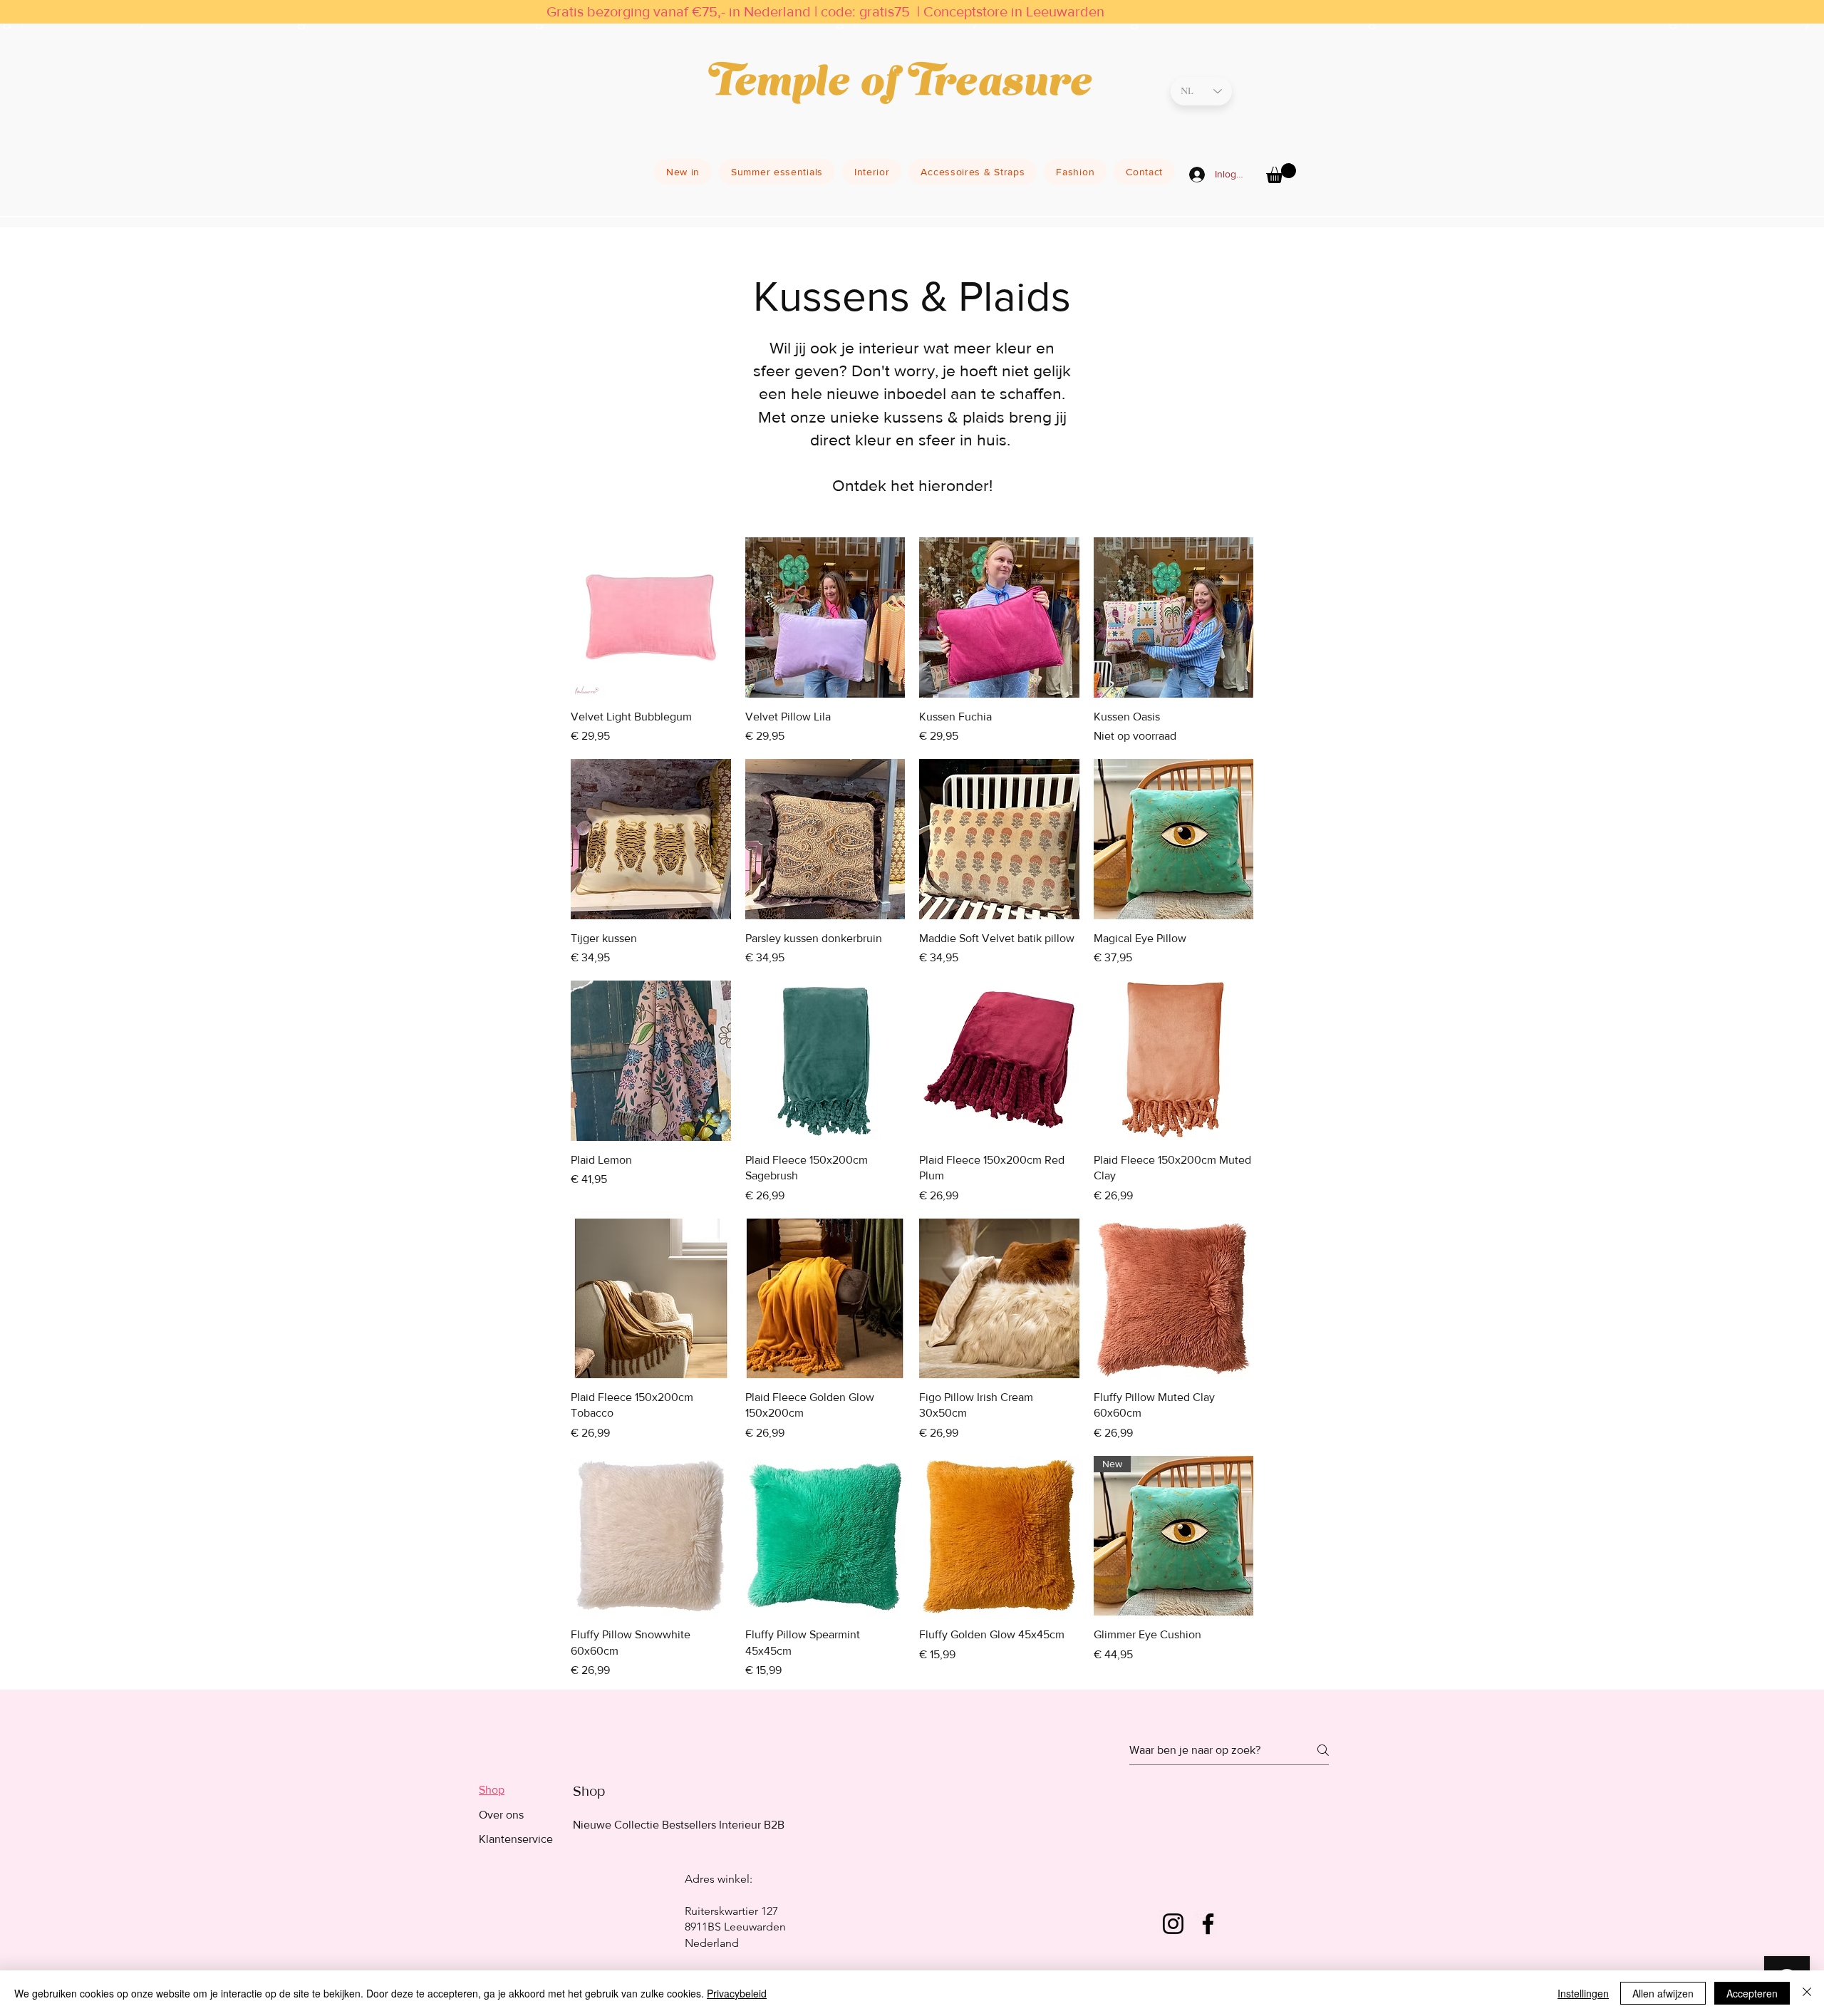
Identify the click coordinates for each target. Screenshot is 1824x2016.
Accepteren (1752, 1993)
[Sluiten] (1807, 1993)
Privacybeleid (737, 1993)
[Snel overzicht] (651, 617)
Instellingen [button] (1583, 1993)
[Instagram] (1173, 1924)
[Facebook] (1208, 1924)
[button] (1281, 173)
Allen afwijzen (1663, 1993)
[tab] (516, 1790)
